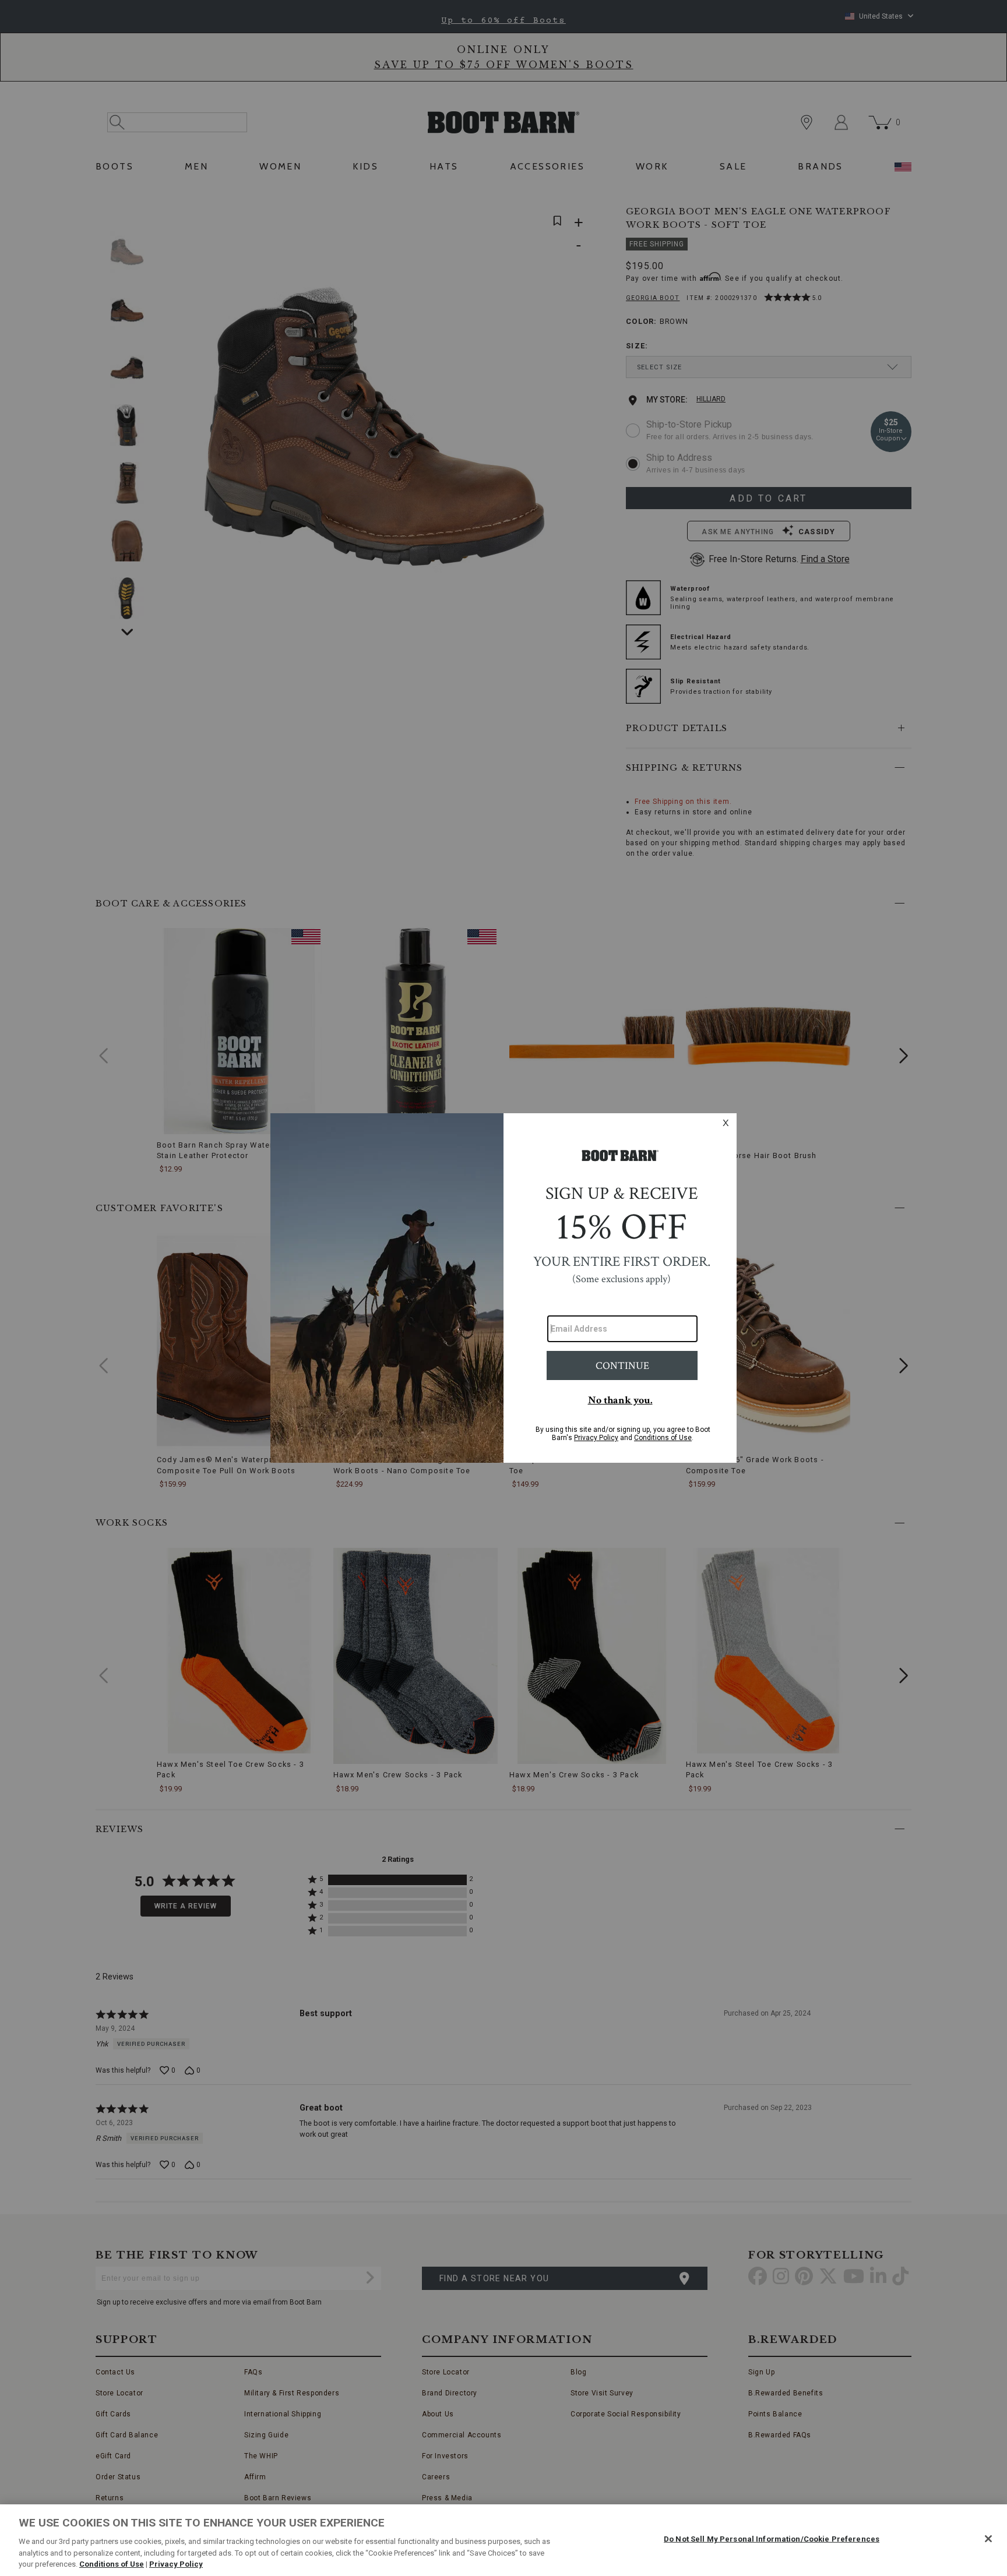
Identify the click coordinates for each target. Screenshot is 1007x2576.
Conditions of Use (112, 2564)
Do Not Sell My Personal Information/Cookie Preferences (772, 2539)
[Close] (988, 2539)
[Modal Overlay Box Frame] (503, 1288)
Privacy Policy (176, 2564)
